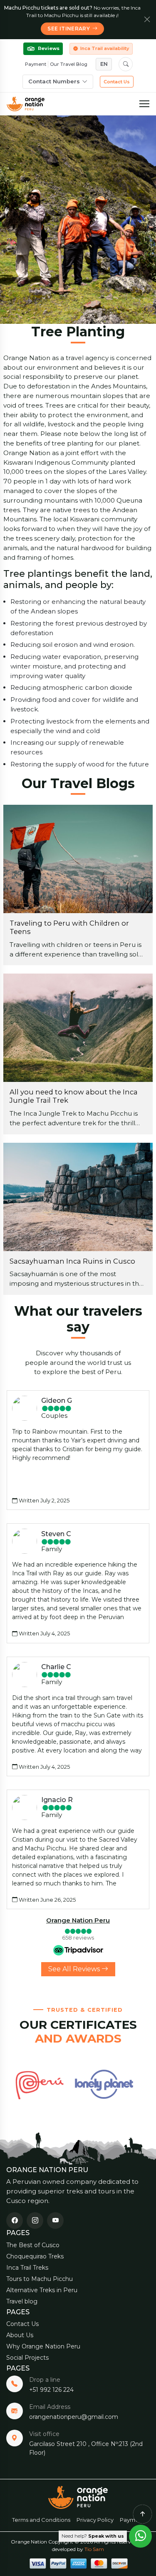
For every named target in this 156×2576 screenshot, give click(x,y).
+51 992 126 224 (51, 2390)
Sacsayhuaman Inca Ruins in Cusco (72, 1261)
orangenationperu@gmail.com (74, 2417)
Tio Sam (94, 2549)
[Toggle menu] (144, 104)
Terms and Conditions (41, 2520)
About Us (20, 2335)
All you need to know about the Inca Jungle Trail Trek (74, 1096)
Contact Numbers (54, 81)
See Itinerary (69, 29)
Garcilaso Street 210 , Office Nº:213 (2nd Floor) (86, 2448)
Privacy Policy (95, 2520)
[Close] (147, 20)
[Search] (126, 64)
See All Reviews (75, 1969)
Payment (36, 64)
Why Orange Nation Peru (43, 2346)
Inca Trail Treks (27, 2268)
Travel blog (22, 2301)
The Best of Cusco (33, 2245)
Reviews (49, 48)
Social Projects (27, 2358)
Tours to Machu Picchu (40, 2279)
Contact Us (117, 82)
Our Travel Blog (69, 64)
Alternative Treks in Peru (42, 2290)
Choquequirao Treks (35, 2256)
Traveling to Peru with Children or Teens (69, 927)
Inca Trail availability (105, 48)
